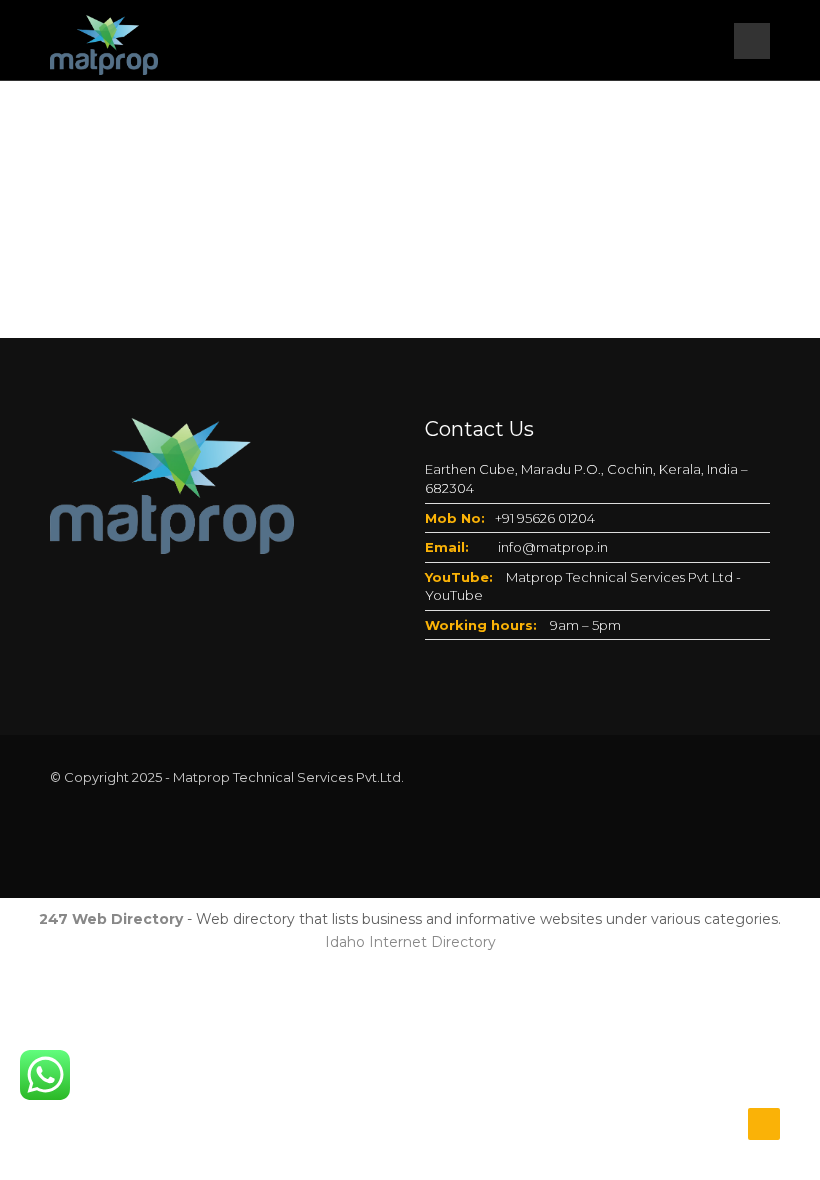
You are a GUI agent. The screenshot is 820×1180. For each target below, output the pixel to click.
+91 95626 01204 (545, 518)
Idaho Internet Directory (410, 942)
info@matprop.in (553, 547)
